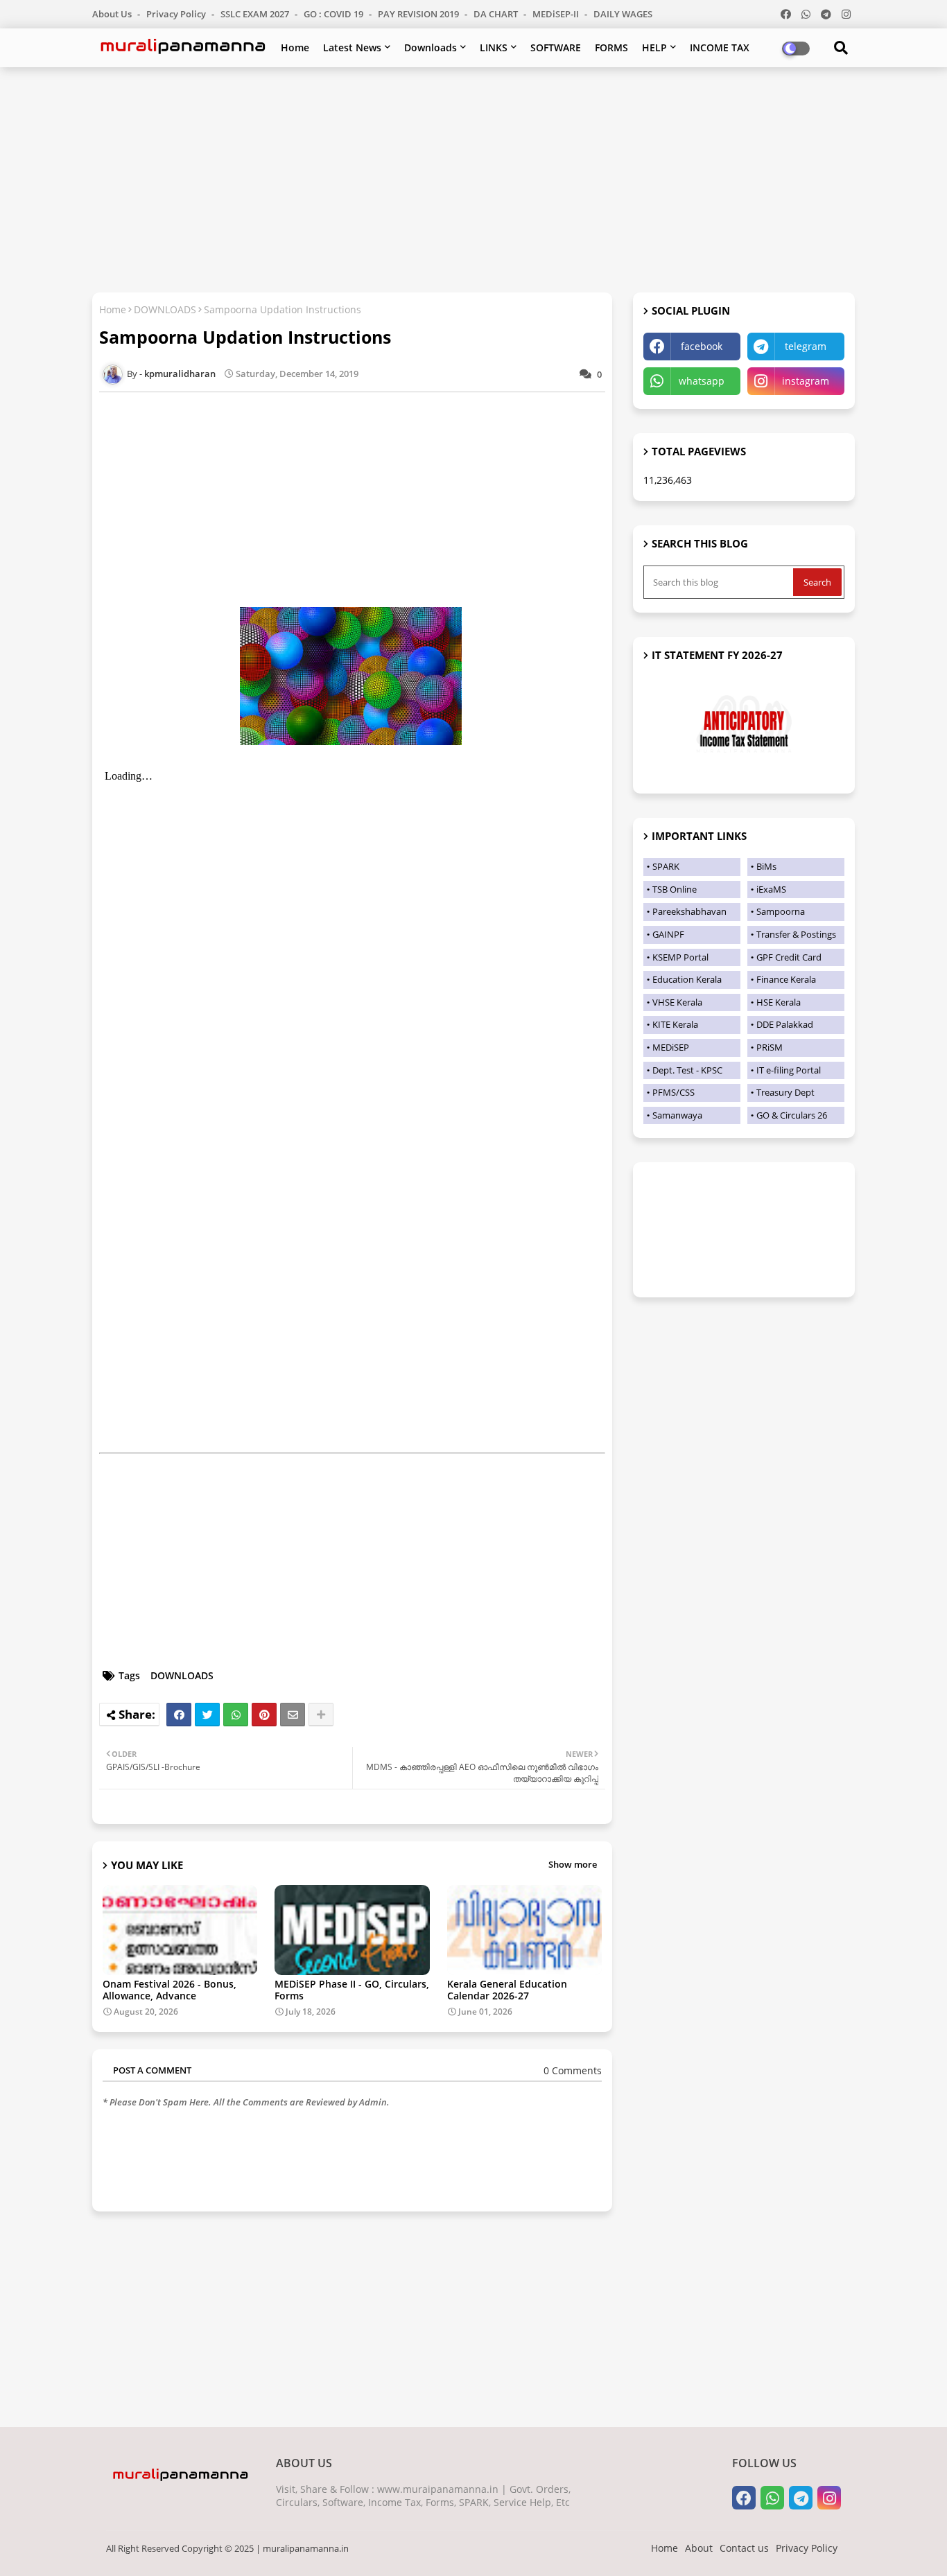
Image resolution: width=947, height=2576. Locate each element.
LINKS (494, 47)
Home (295, 47)
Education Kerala (687, 979)
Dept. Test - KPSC (687, 1070)
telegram (806, 346)
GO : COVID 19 (335, 14)
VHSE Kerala (677, 1002)
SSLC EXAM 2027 (256, 14)
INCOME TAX (720, 47)
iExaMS (771, 889)
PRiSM (770, 1047)
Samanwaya (677, 1115)
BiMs (766, 866)
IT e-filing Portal (789, 1070)
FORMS (611, 47)
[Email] (293, 1715)
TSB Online (675, 889)
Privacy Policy (177, 14)
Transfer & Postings (796, 934)
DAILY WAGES (623, 14)
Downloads (431, 47)
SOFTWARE (556, 47)
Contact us (744, 2548)
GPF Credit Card (789, 957)
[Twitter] (207, 1715)
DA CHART (497, 14)
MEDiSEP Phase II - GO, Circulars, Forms (352, 1990)
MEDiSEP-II (557, 14)
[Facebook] (179, 1715)
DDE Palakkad (785, 1024)
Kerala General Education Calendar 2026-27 (507, 1990)
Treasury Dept (785, 1092)
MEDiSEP (671, 1047)
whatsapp (702, 381)
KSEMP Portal (680, 957)
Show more (573, 1864)
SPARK (666, 866)
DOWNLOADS (165, 309)
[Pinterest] (264, 1715)
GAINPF (668, 934)
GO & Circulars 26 (792, 1115)
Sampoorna (781, 911)
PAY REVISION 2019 (419, 14)
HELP (654, 47)
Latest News (352, 47)
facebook (702, 346)
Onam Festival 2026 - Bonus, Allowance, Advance (170, 1990)
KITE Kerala (675, 1024)
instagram (806, 381)
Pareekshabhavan (689, 911)
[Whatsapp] (236, 1715)
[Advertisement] (473, 178)
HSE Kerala (779, 1002)
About (699, 2548)
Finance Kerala (786, 979)
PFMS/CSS (674, 1092)
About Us (113, 14)
